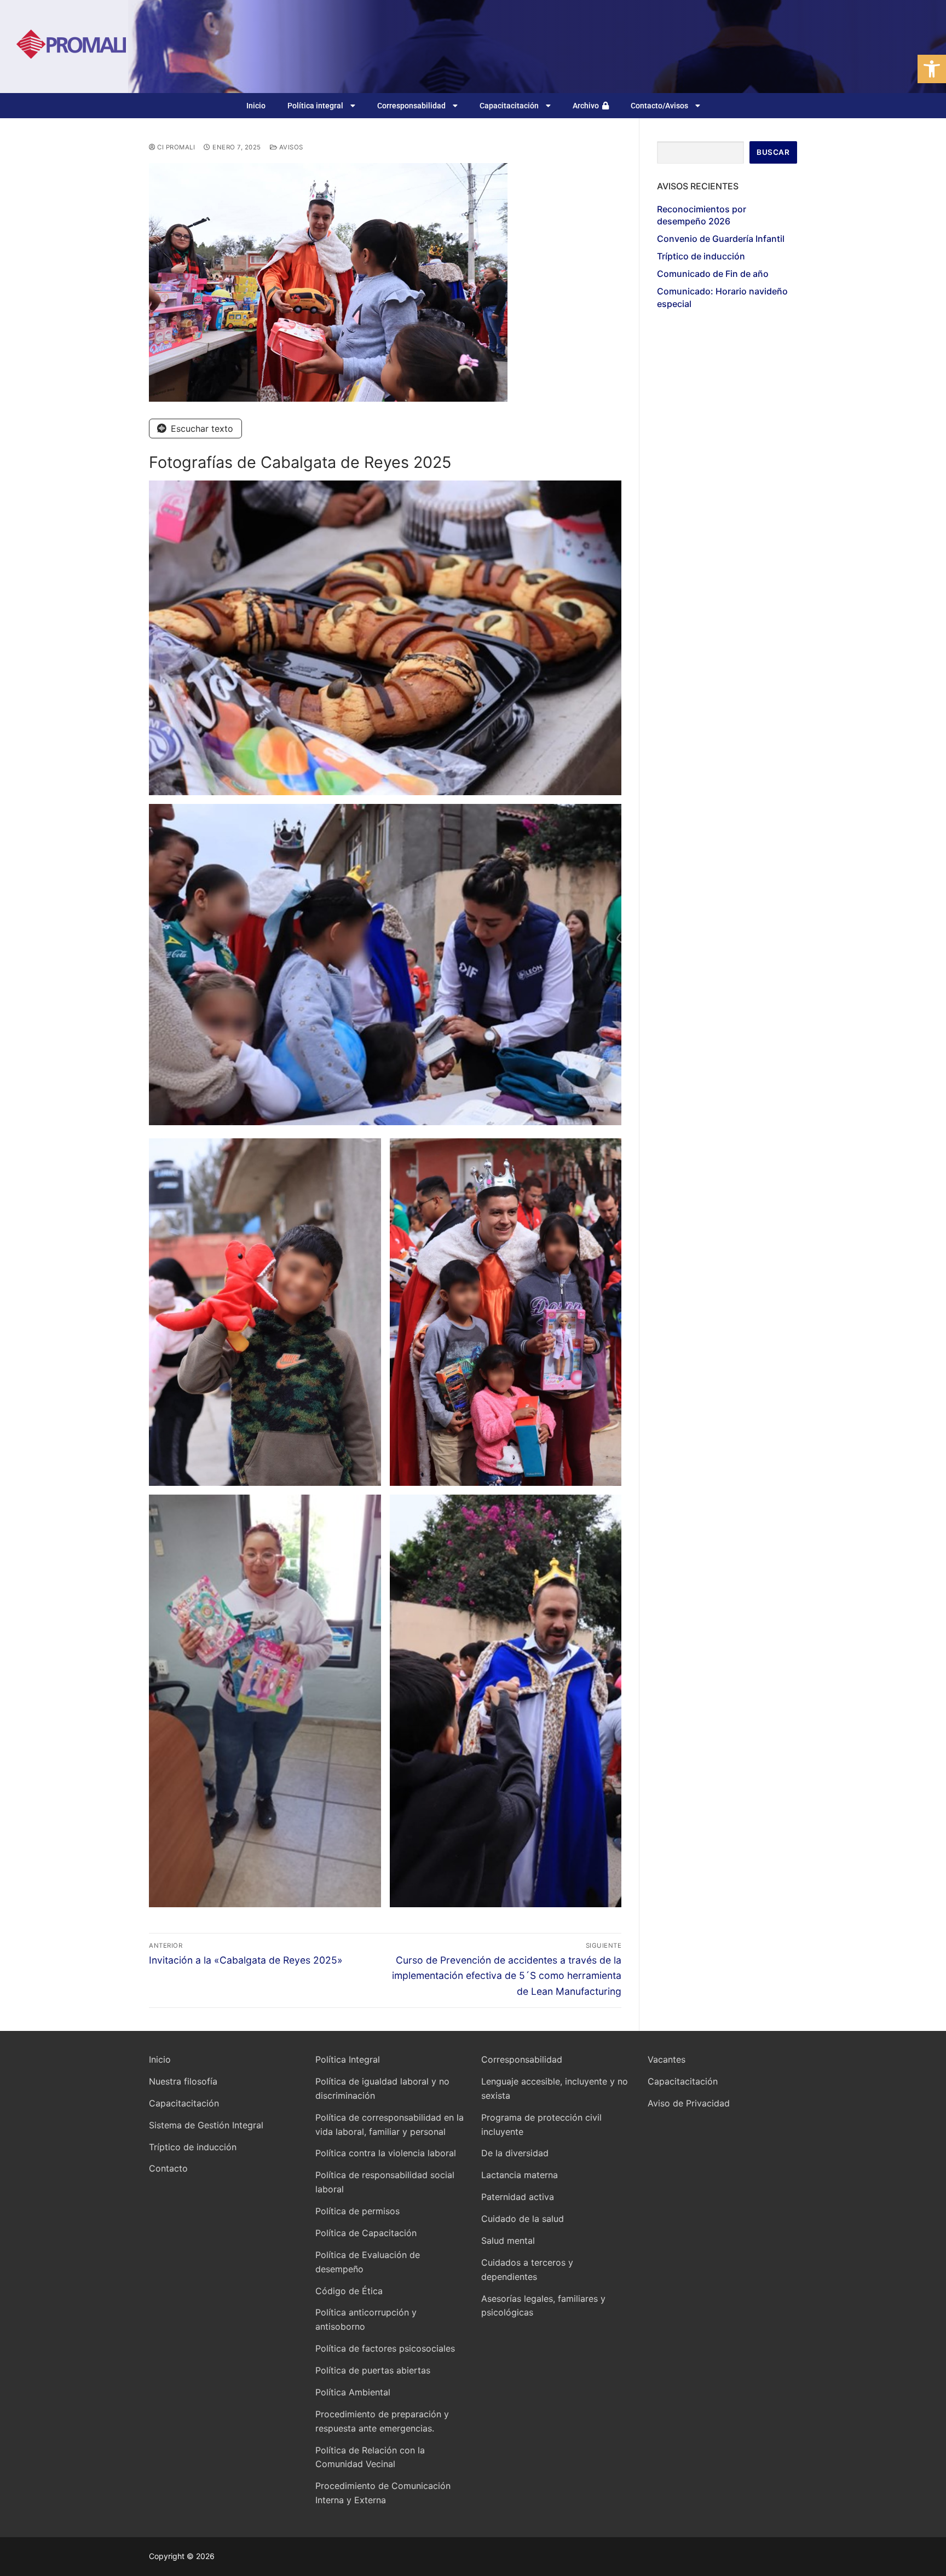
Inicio (256, 106)
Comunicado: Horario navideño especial (722, 297)
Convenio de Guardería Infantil (721, 239)
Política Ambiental (353, 2392)
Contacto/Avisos (659, 106)
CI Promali (175, 147)
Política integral (315, 106)
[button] (932, 69)
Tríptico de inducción (701, 256)
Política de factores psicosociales (385, 2348)
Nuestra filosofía (183, 2081)
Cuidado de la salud (523, 2219)
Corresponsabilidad (411, 106)
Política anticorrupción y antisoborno (366, 2319)
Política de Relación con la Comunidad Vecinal (370, 2457)
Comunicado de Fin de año (713, 274)
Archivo (587, 106)
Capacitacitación (509, 106)
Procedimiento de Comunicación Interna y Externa (383, 2493)
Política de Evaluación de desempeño (368, 2262)
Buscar (773, 152)
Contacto (168, 2168)
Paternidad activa (518, 2197)
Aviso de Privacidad (689, 2103)
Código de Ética (349, 2291)
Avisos (290, 147)
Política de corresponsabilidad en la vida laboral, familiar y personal (390, 2125)
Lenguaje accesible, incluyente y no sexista (555, 2088)
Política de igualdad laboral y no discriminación (382, 2088)
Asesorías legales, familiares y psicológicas (543, 2306)
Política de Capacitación (366, 2233)
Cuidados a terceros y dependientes (527, 2270)
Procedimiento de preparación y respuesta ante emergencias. (382, 2421)
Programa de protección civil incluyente (541, 2125)
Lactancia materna (520, 2175)
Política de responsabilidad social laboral (385, 2182)
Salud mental (508, 2241)
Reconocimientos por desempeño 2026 (702, 215)
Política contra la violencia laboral (386, 2153)
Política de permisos (357, 2211)
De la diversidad (515, 2153)
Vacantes (667, 2059)
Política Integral (348, 2059)
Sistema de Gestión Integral (206, 2125)
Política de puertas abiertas (373, 2370)
